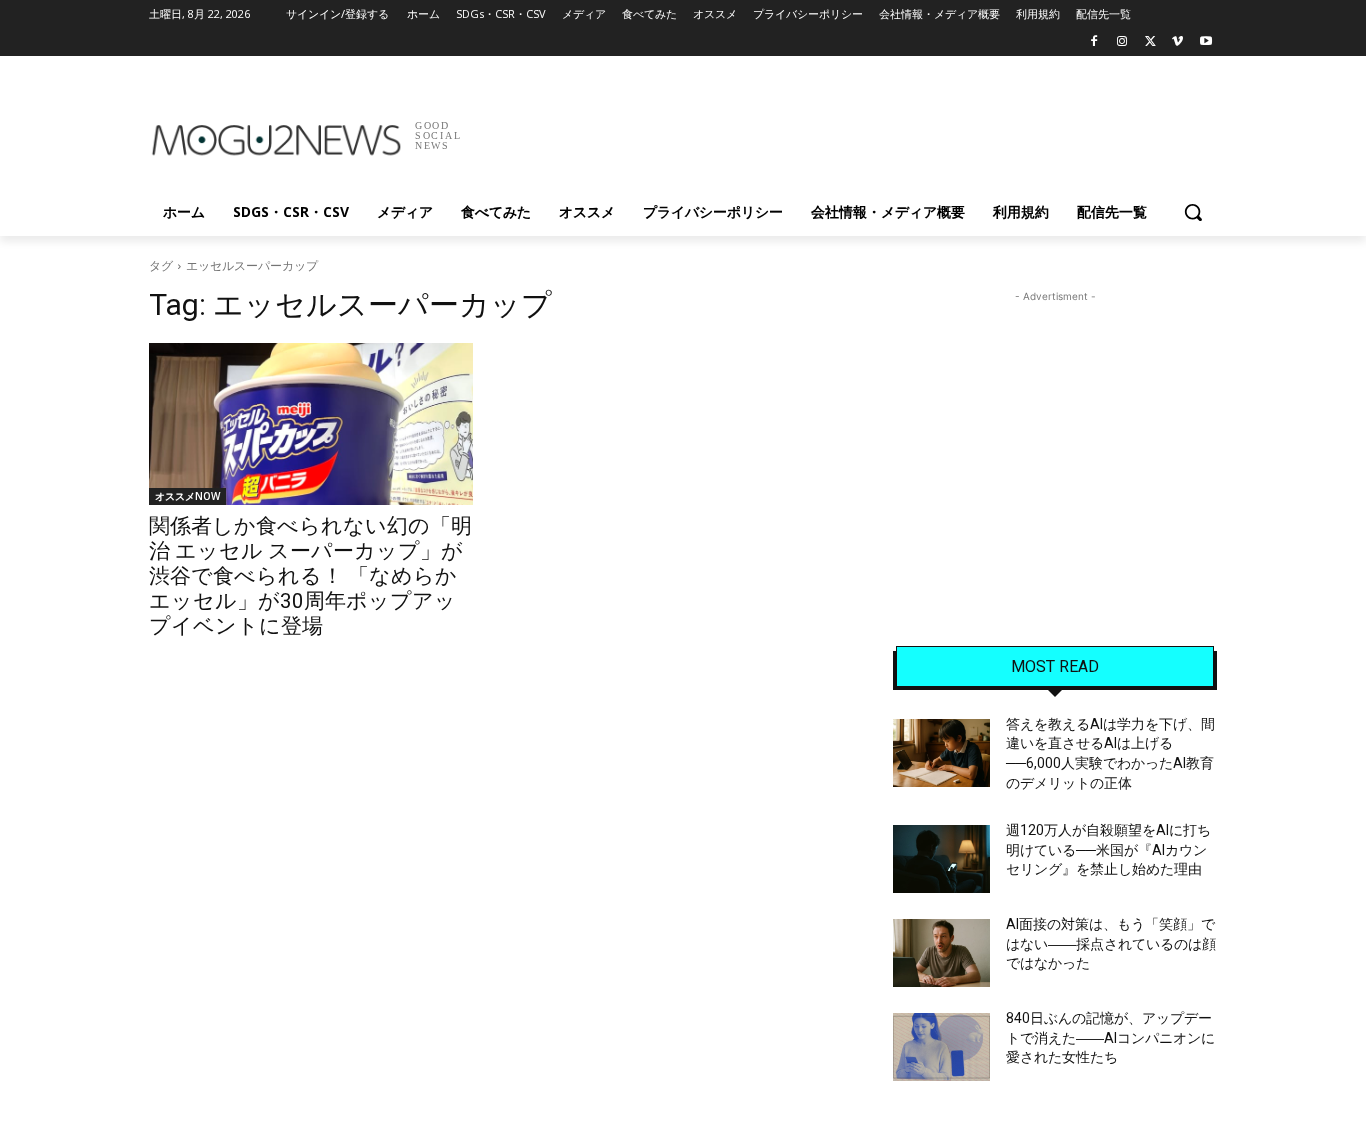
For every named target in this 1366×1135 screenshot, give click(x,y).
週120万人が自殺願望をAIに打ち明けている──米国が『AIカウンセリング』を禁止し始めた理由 (1108, 849)
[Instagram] (1122, 42)
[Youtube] (1205, 42)
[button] (1193, 212)
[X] (1150, 42)
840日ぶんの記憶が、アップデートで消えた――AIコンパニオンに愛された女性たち (1110, 1037)
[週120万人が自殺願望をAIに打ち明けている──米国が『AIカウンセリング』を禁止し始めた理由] (941, 859)
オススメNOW (187, 496)
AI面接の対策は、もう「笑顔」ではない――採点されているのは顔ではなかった (1111, 943)
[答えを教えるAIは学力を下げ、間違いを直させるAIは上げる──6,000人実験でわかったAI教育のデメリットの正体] (941, 753)
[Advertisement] (833, 129)
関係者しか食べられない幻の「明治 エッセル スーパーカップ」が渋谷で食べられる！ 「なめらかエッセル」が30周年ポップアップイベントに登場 (310, 576)
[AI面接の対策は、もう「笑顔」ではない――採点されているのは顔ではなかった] (941, 953)
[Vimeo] (1177, 42)
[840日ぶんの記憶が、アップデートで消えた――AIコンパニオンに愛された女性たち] (941, 1047)
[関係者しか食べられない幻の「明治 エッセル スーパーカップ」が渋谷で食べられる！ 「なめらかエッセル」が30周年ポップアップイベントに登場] (311, 424)
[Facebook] (1094, 42)
